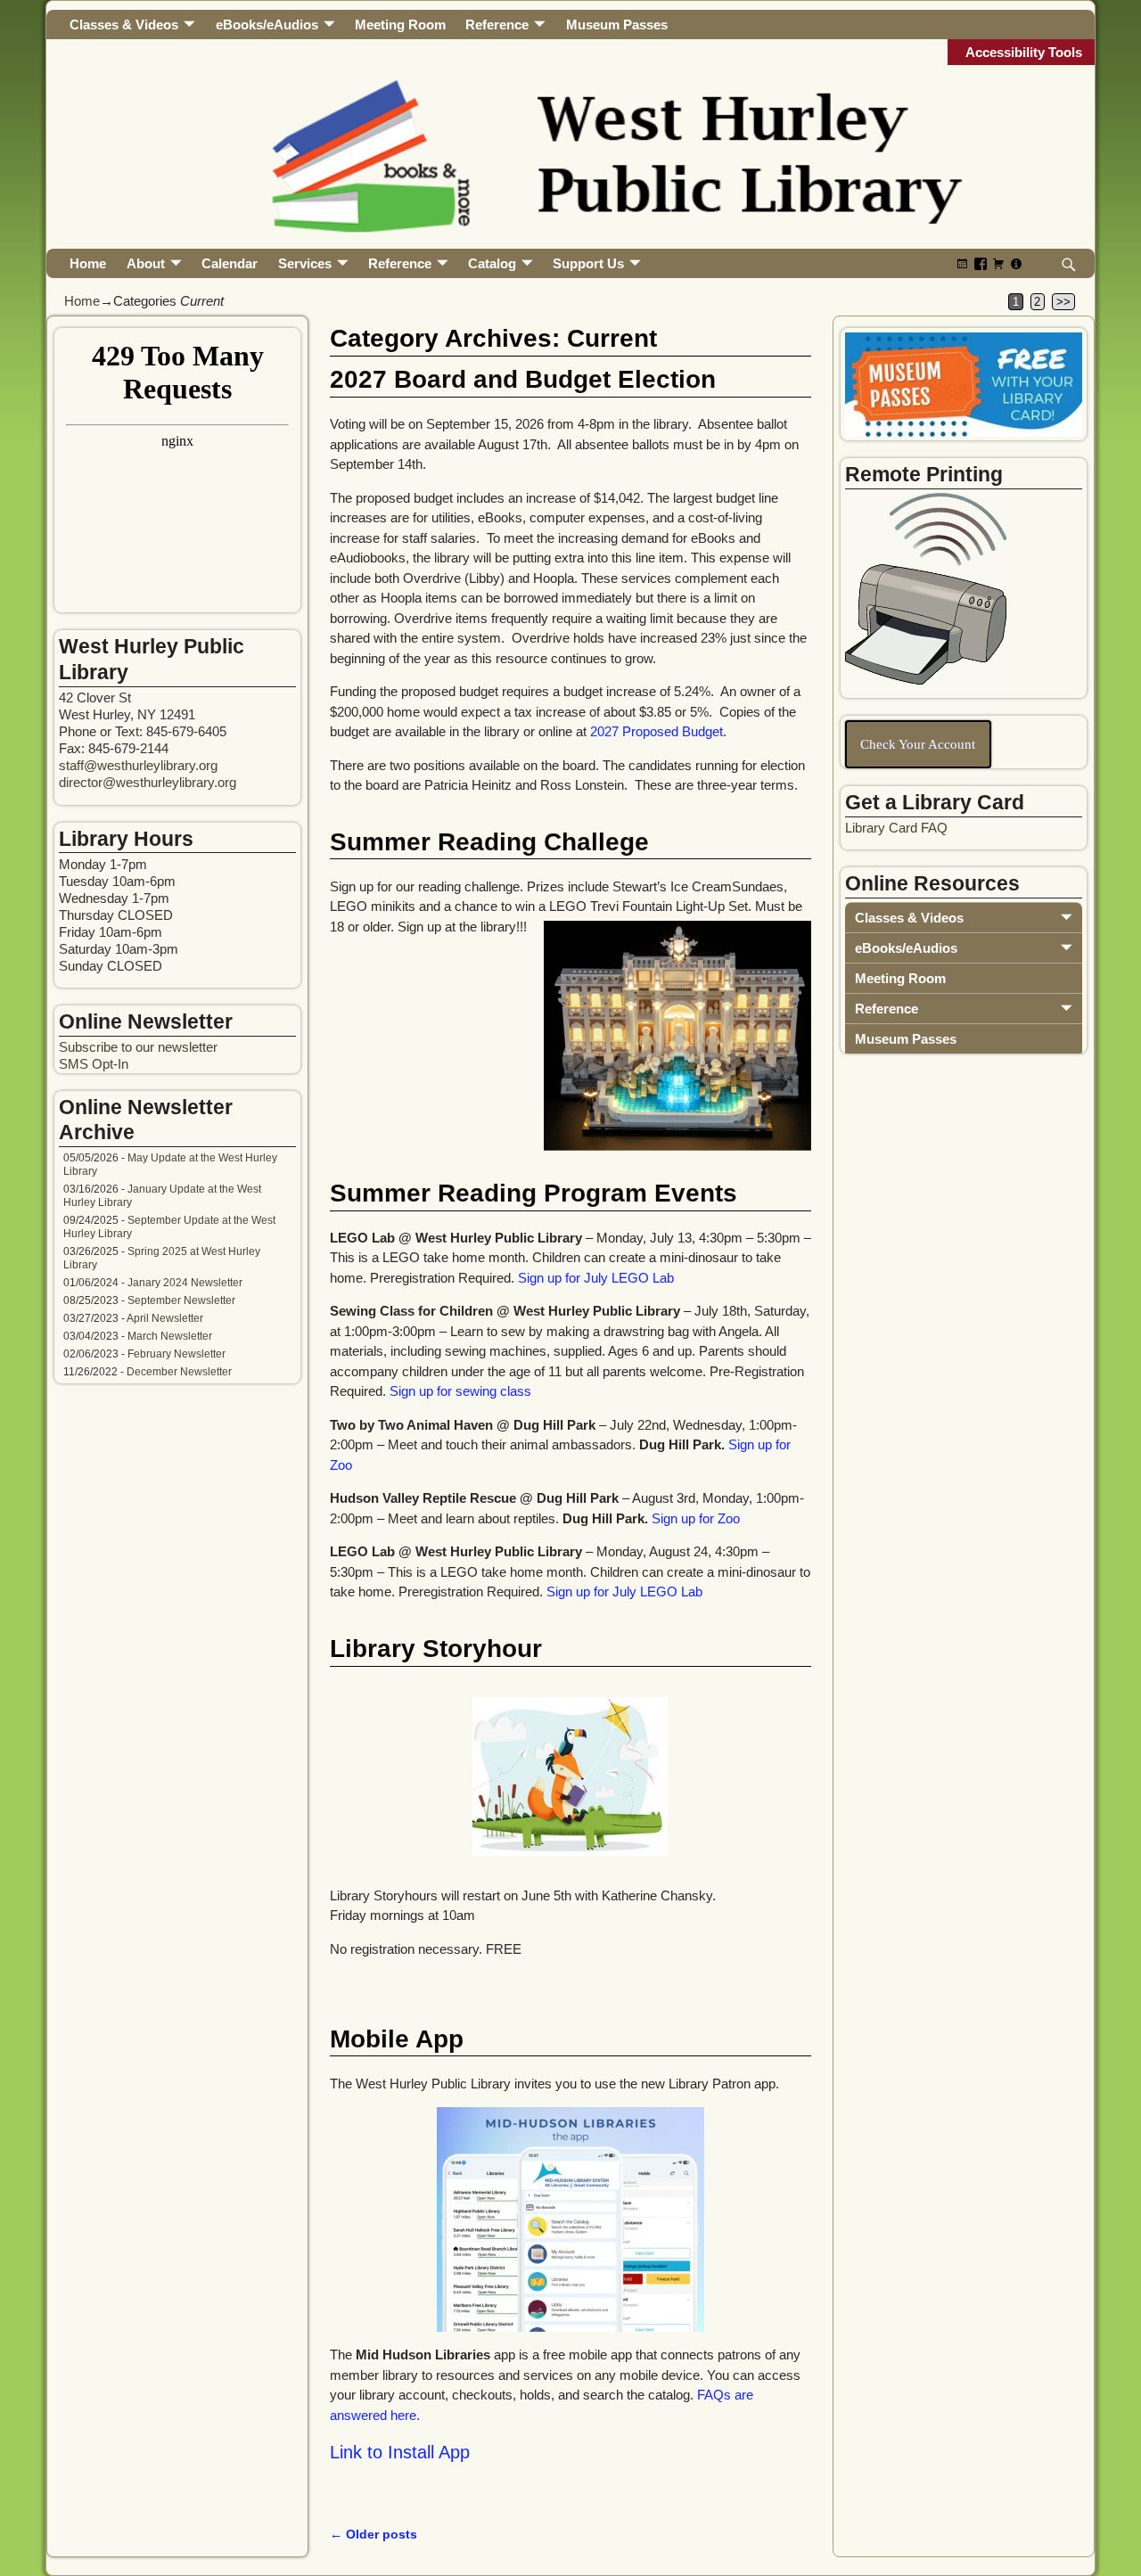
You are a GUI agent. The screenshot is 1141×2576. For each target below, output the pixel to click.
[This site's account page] (1016, 263)
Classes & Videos (124, 25)
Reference (497, 25)
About (146, 263)
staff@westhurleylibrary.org (138, 765)
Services (305, 263)
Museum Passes (617, 25)
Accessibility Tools (1024, 52)
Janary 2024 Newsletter (185, 1283)
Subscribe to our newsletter (138, 1047)
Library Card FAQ (896, 828)
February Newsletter (176, 1354)
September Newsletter (181, 1300)
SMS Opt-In (94, 1064)
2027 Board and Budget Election (523, 379)
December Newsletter (179, 1372)
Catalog (492, 263)
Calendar (230, 263)
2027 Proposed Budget (657, 731)
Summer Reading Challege (489, 842)
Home (88, 263)
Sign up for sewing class (460, 1391)
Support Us (588, 263)
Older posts (373, 2535)
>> (1063, 302)
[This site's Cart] (998, 263)
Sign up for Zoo (696, 1518)
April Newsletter (165, 1318)
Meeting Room (400, 25)
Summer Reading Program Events (534, 1193)
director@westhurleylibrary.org (148, 782)
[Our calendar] (963, 263)
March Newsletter (170, 1336)
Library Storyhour (436, 1649)
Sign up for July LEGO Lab (596, 1278)
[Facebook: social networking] (981, 263)
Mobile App (397, 2039)
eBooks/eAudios (267, 25)
